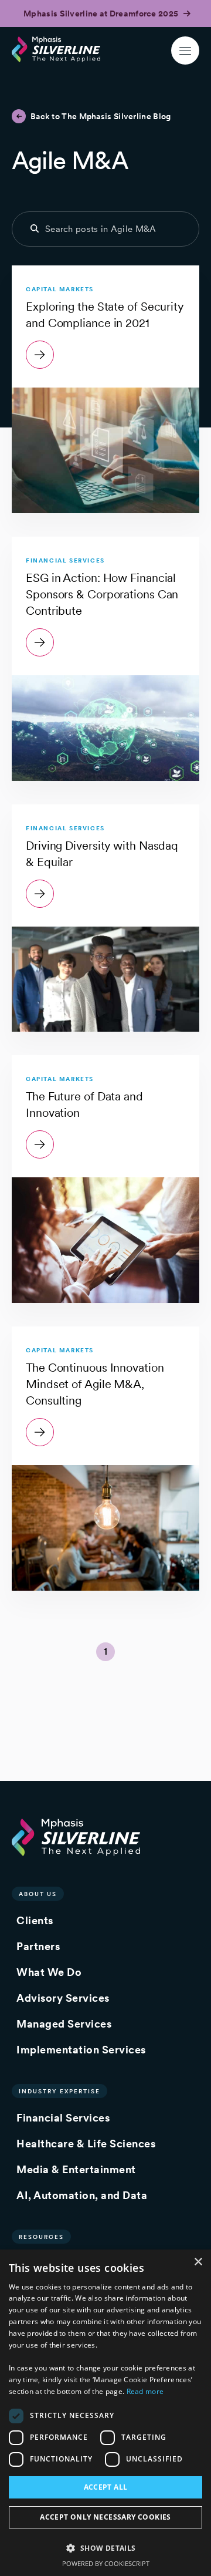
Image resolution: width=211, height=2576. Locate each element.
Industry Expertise (59, 2091)
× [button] (198, 2262)
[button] (105, 2548)
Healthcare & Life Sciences (86, 2144)
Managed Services (64, 2024)
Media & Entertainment (76, 2169)
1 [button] (105, 1651)
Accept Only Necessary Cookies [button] (105, 2517)
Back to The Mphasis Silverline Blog (101, 116)
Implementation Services (81, 2050)
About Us (38, 1894)
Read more (145, 2391)
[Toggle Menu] (185, 50)
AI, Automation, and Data (82, 2195)
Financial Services (63, 2118)
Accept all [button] (106, 2487)
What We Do (49, 1972)
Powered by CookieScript (106, 2563)
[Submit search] (35, 228)
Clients (35, 1920)
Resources (41, 2237)
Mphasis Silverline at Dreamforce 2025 (102, 14)
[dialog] (105, 2413)
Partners (38, 1946)
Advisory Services (63, 1998)
